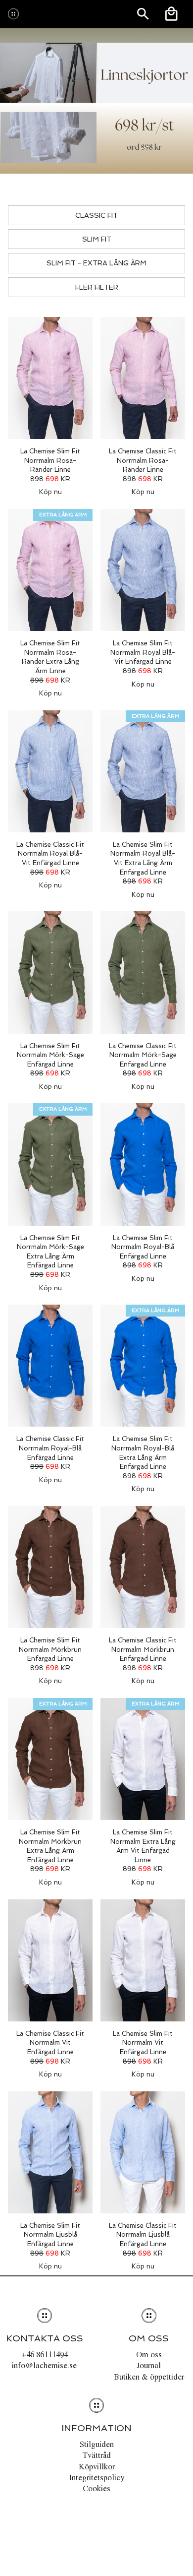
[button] (50, 401)
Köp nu (50, 492)
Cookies (96, 2488)
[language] (143, 14)
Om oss (149, 2354)
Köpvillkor (97, 2466)
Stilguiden (97, 2444)
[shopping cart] (171, 14)
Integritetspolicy (97, 2477)
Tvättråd (96, 2455)
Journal (149, 2365)
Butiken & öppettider (149, 2377)
